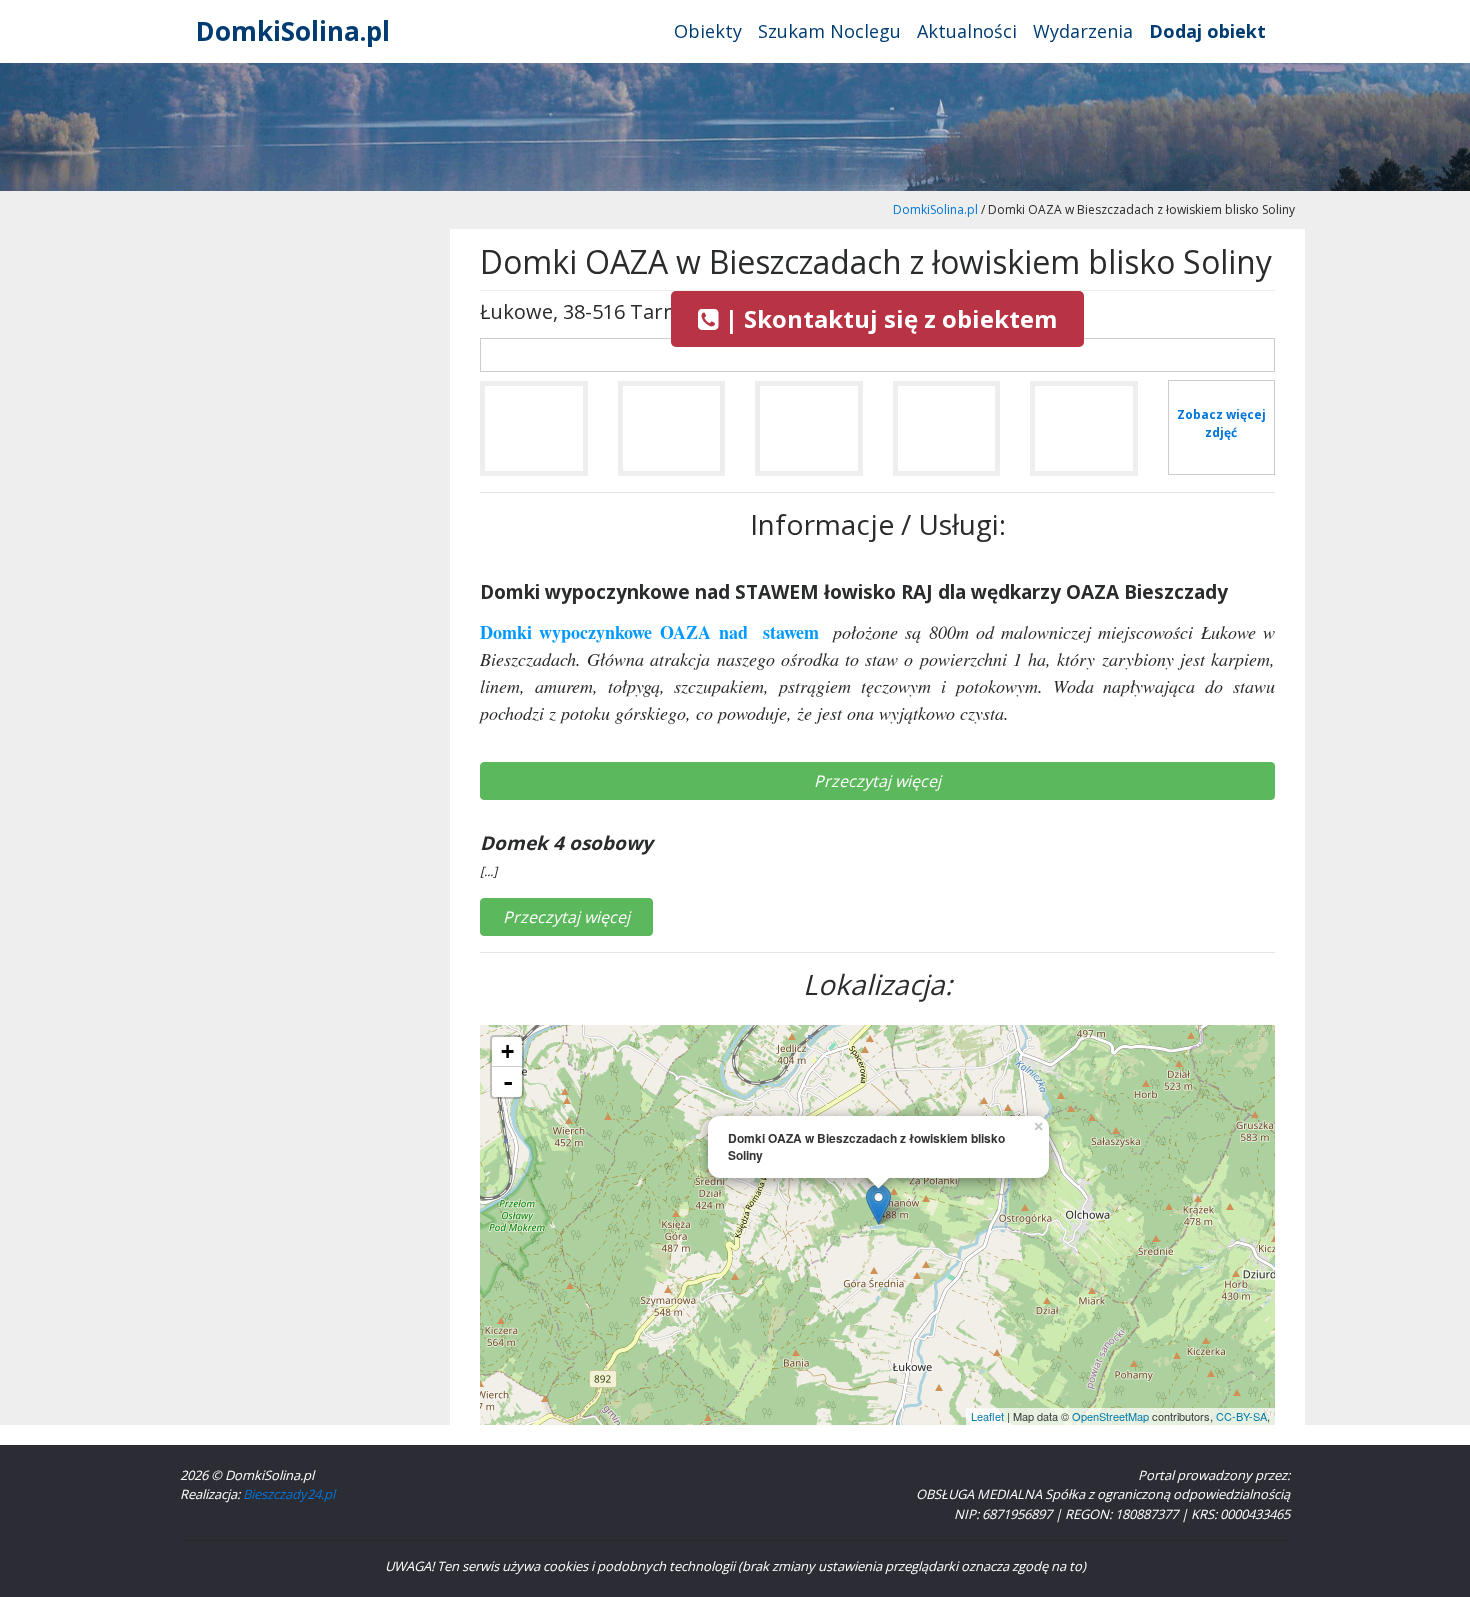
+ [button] (507, 1051)
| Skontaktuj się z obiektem (888, 318)
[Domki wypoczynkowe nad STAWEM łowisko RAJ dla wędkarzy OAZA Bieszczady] (534, 436)
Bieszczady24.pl (289, 1494)
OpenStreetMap (1110, 1416)
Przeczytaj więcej (877, 781)
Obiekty (708, 31)
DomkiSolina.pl (293, 31)
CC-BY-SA (1241, 1416)
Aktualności (967, 31)
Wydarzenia (1083, 31)
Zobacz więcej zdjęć (1221, 423)
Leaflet (987, 1416)
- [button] (508, 1082)
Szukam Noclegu (829, 31)
